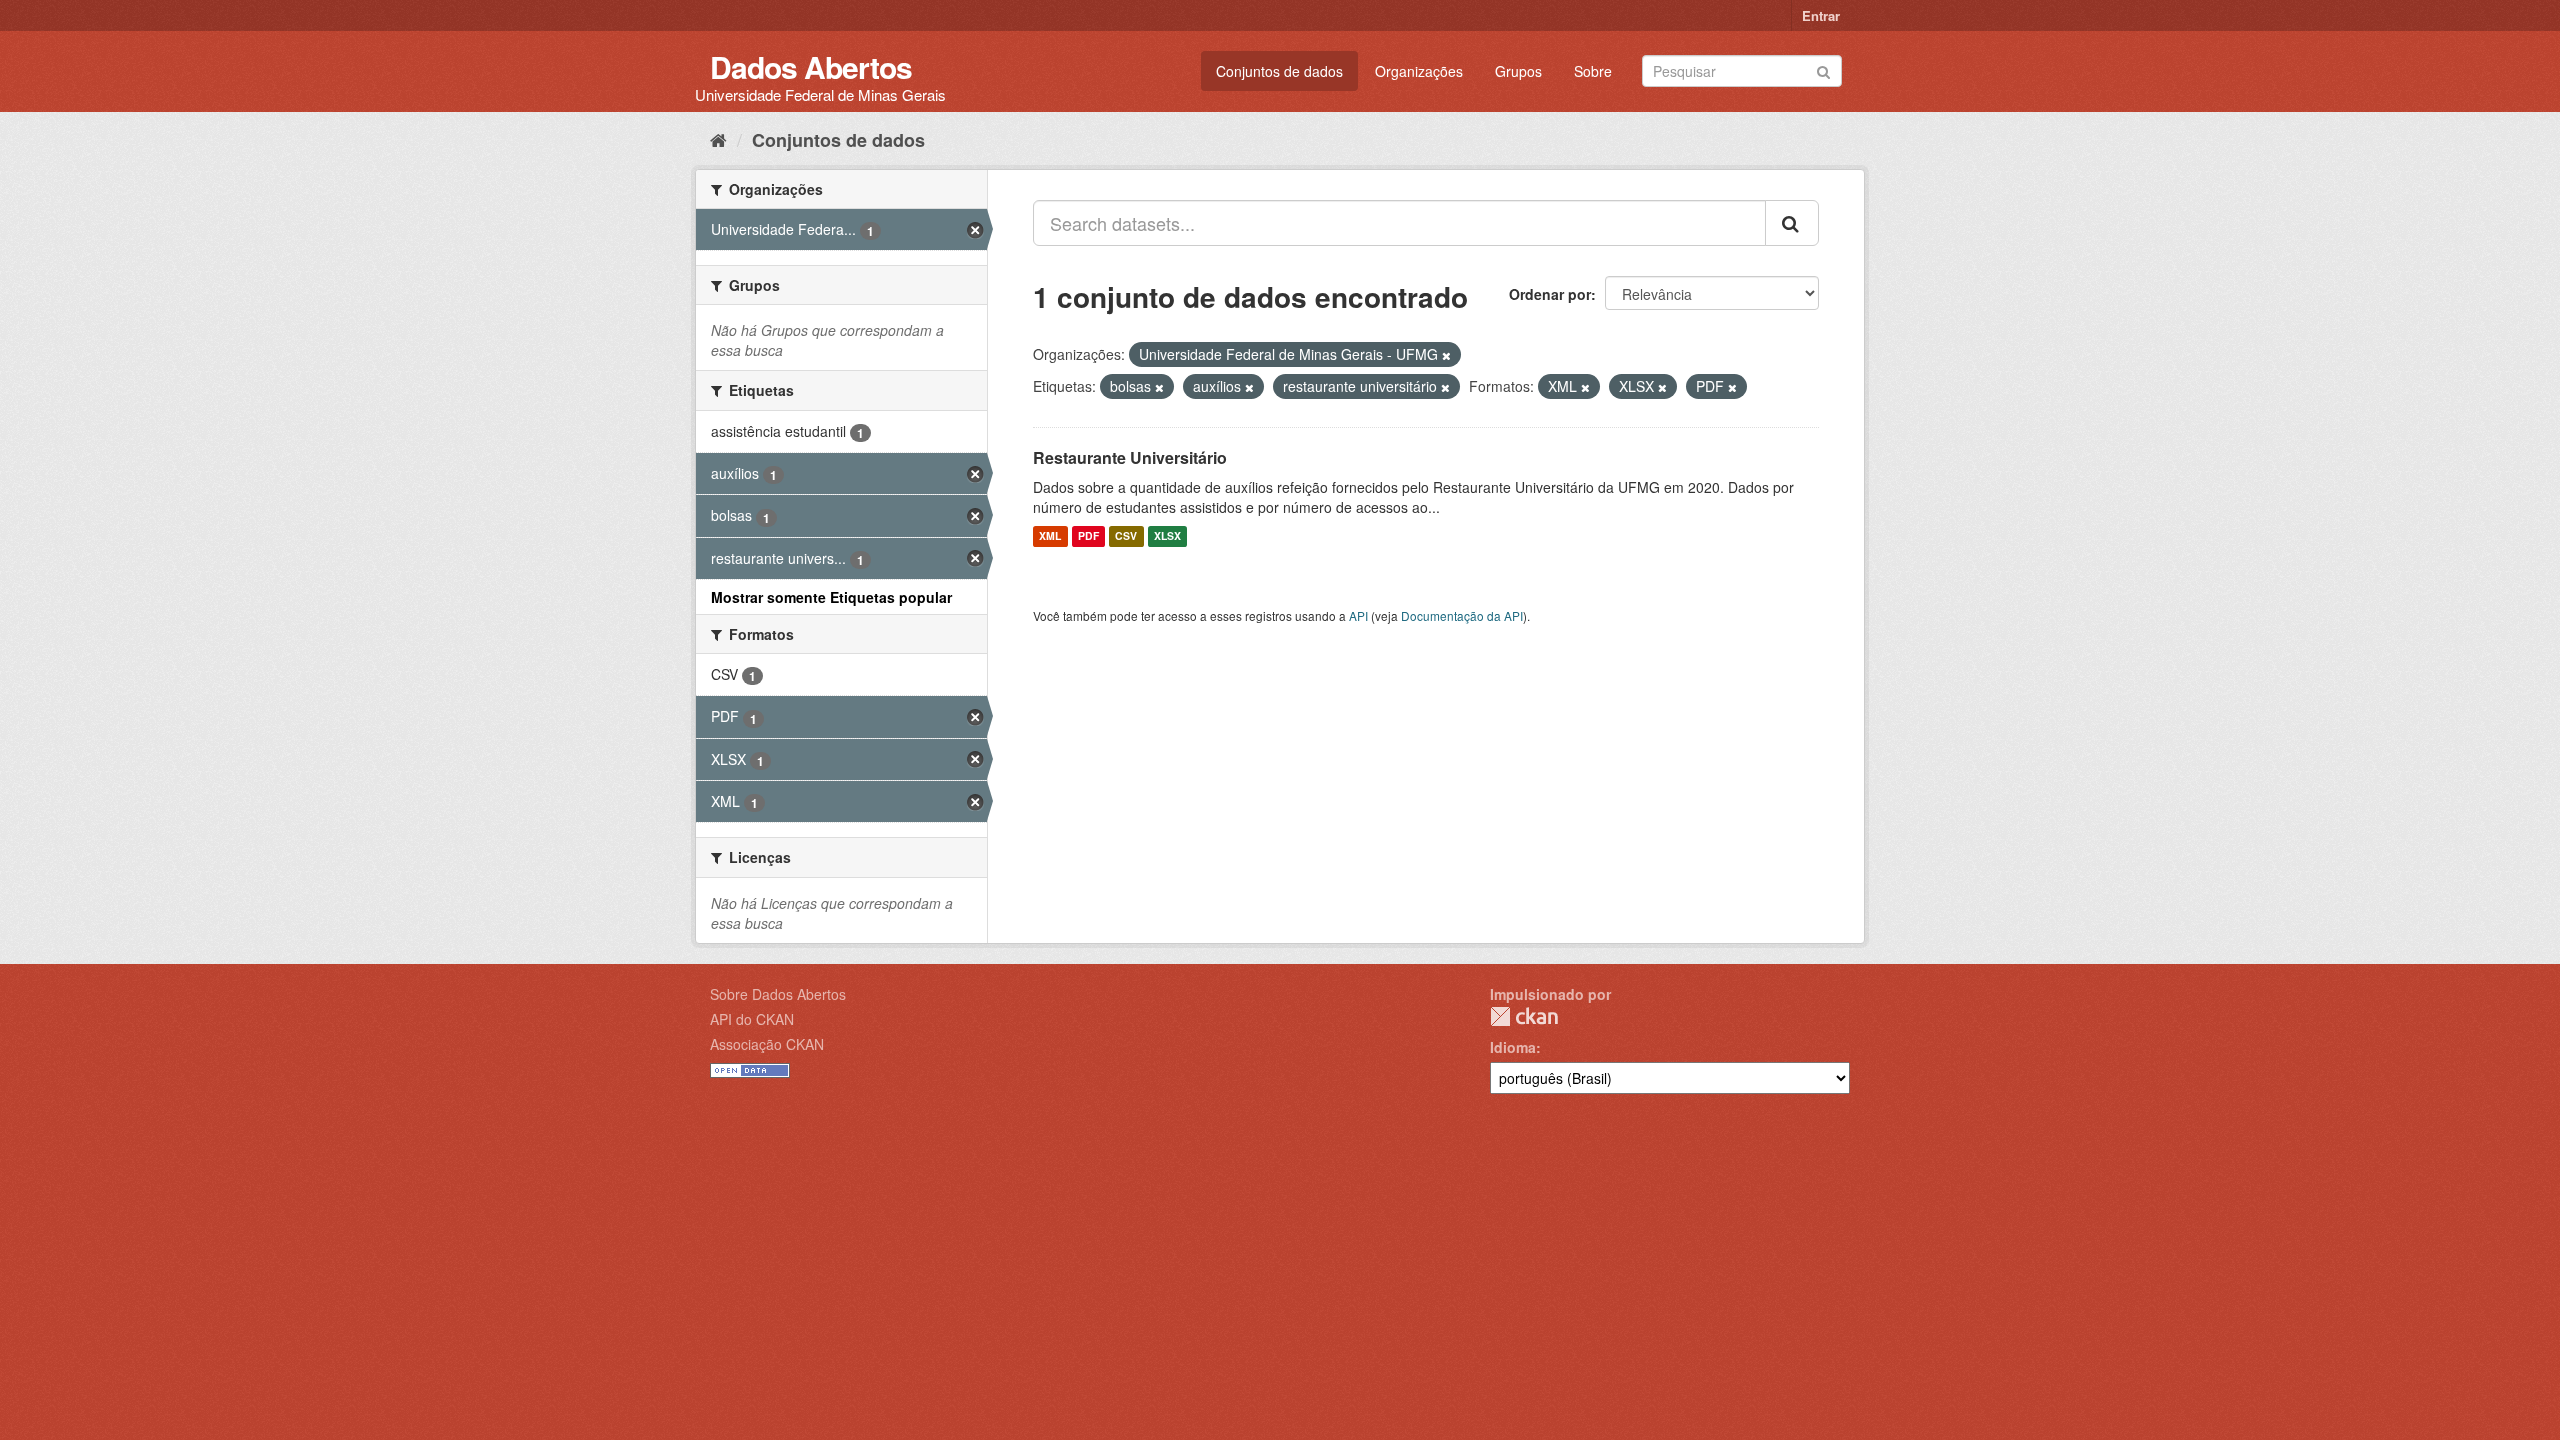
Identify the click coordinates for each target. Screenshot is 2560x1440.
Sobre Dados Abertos (778, 994)
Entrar (1821, 15)
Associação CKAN (767, 1044)
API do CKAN (752, 1019)
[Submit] (1823, 69)
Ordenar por (1550, 294)
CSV (1126, 536)
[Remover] (1446, 355)
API (1358, 615)
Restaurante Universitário (1130, 457)
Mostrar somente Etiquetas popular (831, 597)
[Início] (718, 139)
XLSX (1167, 536)
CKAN (1524, 1016)
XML (1050, 536)
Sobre (1593, 71)
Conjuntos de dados (1279, 71)
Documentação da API (1462, 615)
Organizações (1419, 71)
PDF (1088, 536)
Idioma (1513, 1047)
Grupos (1518, 71)
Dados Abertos (811, 66)
